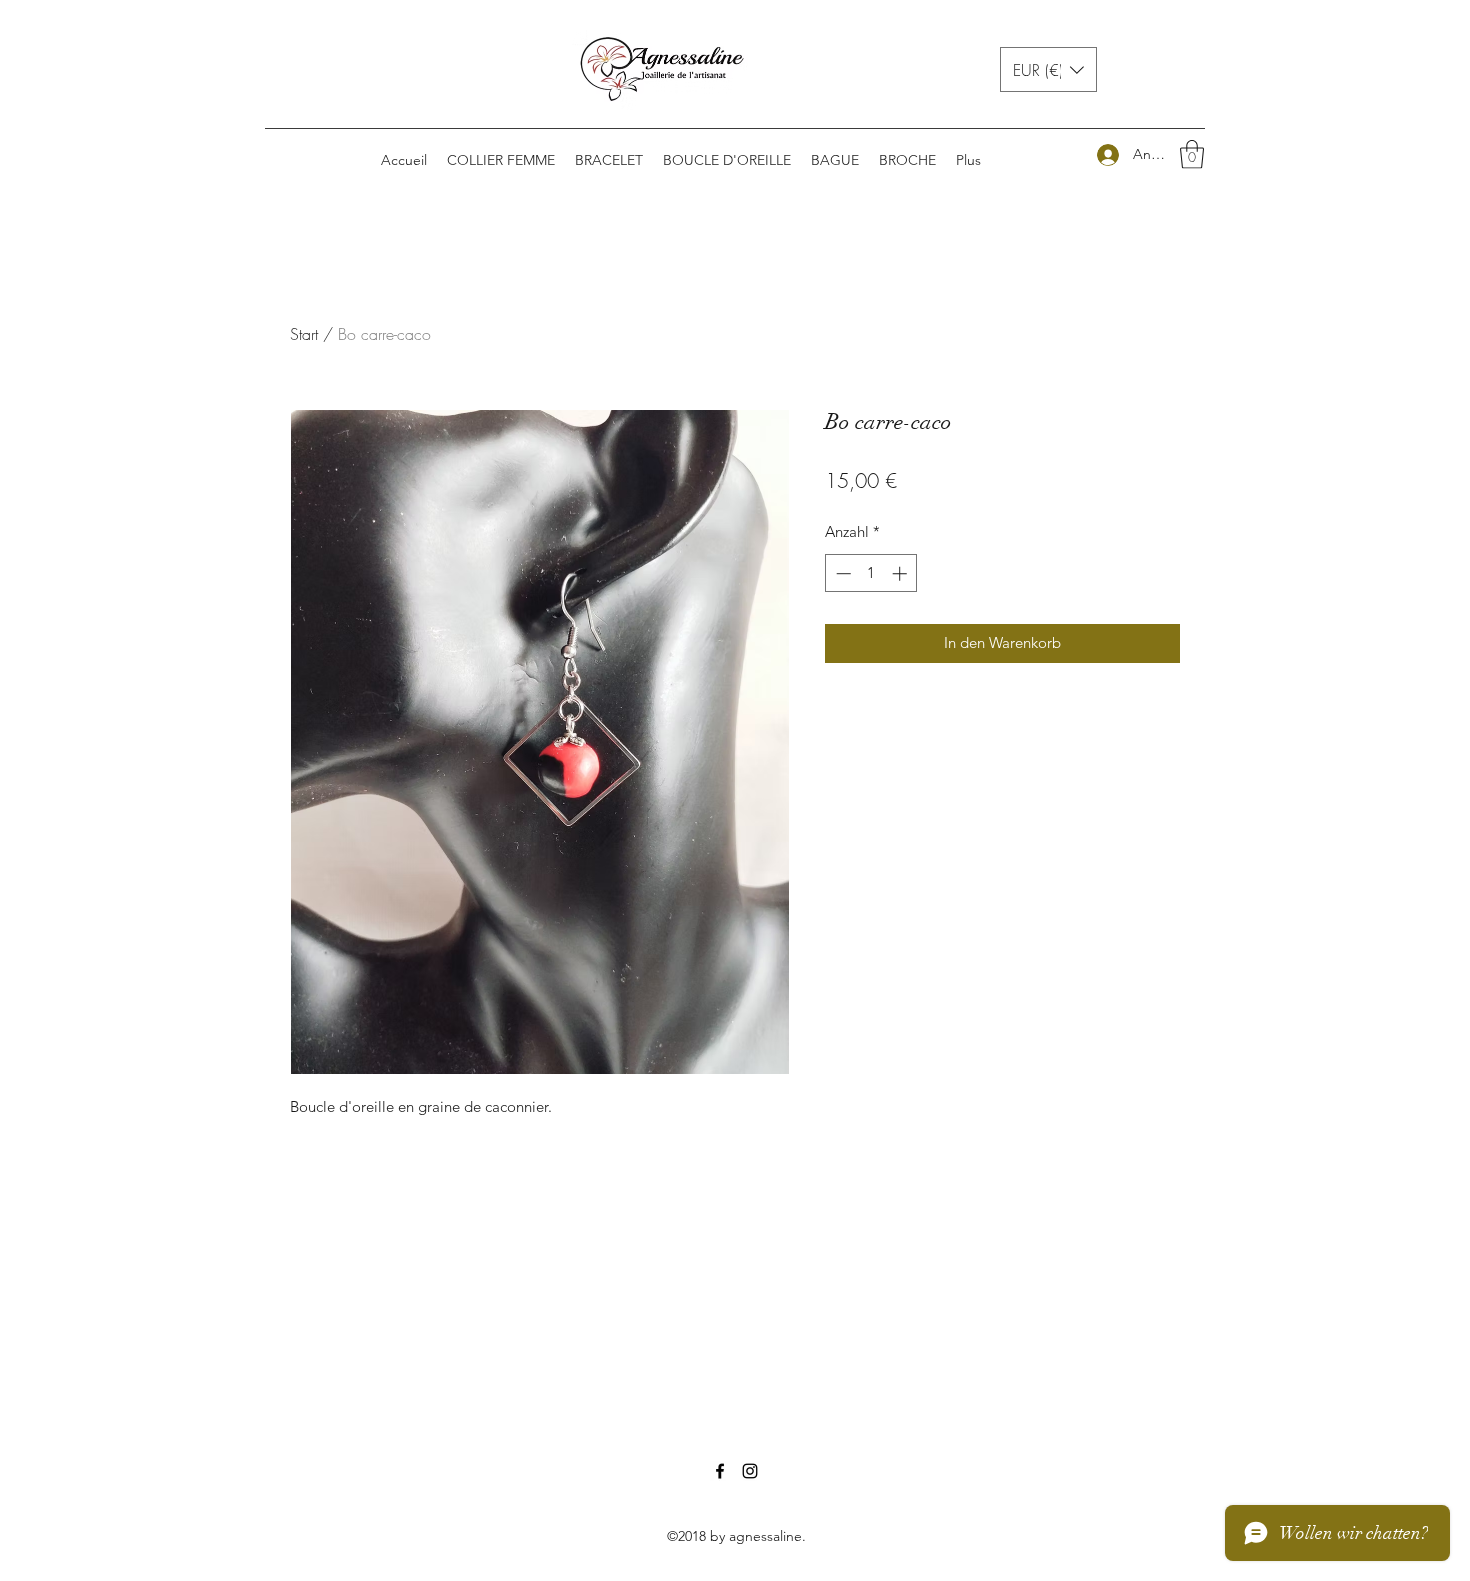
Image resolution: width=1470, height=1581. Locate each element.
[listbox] (1048, 69)
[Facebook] (720, 1471)
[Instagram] (750, 1471)
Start (304, 334)
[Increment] (901, 573)
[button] (1048, 69)
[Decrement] (841, 573)
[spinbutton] (871, 573)
